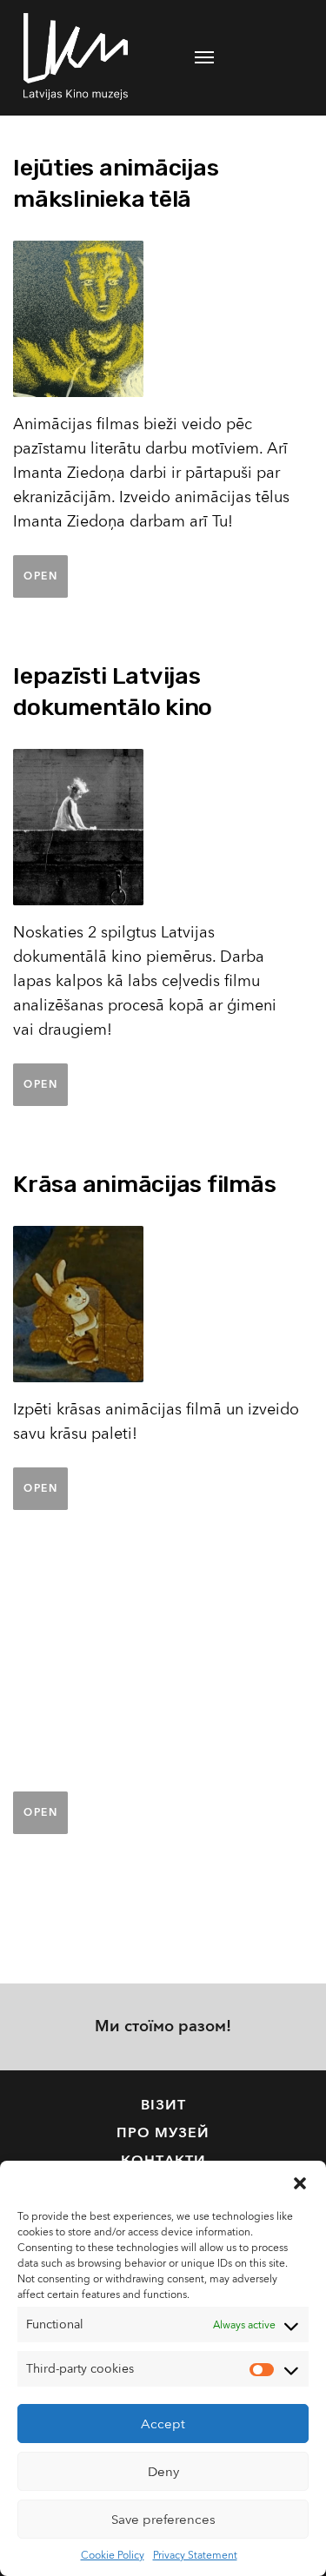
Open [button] (40, 576)
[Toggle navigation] (204, 57)
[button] (300, 2182)
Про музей (163, 2133)
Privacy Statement (195, 2555)
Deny (163, 2472)
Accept (163, 2424)
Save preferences (163, 2520)
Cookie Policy (113, 2555)
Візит (163, 2105)
